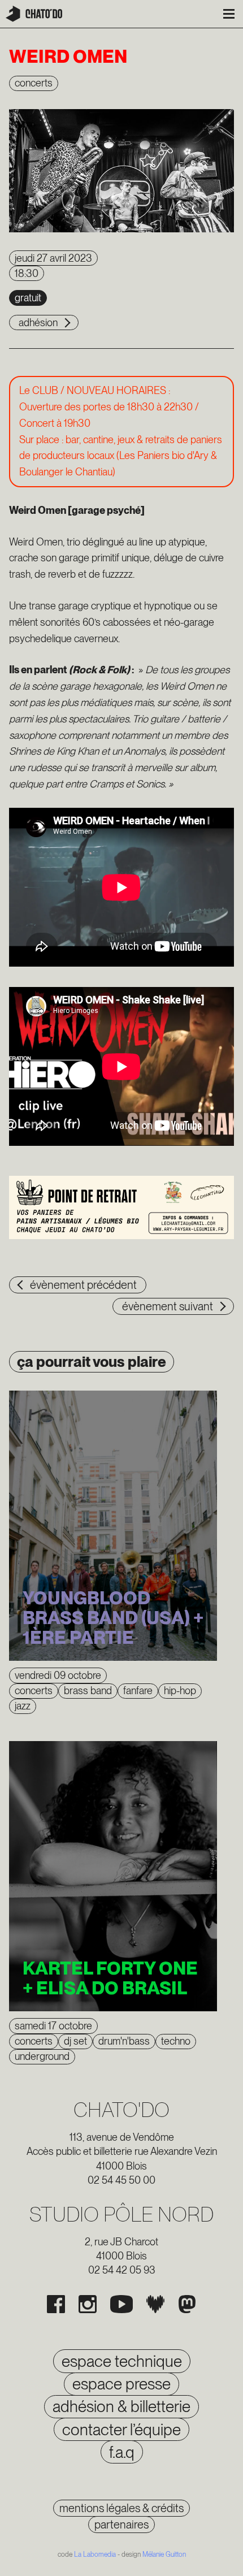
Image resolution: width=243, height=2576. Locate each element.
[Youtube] (121, 2304)
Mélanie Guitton (164, 2555)
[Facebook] (56, 2304)
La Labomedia (95, 2555)
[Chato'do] (34, 14)
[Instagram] (88, 2304)
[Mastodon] (187, 2304)
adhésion (38, 322)
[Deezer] (155, 2304)
